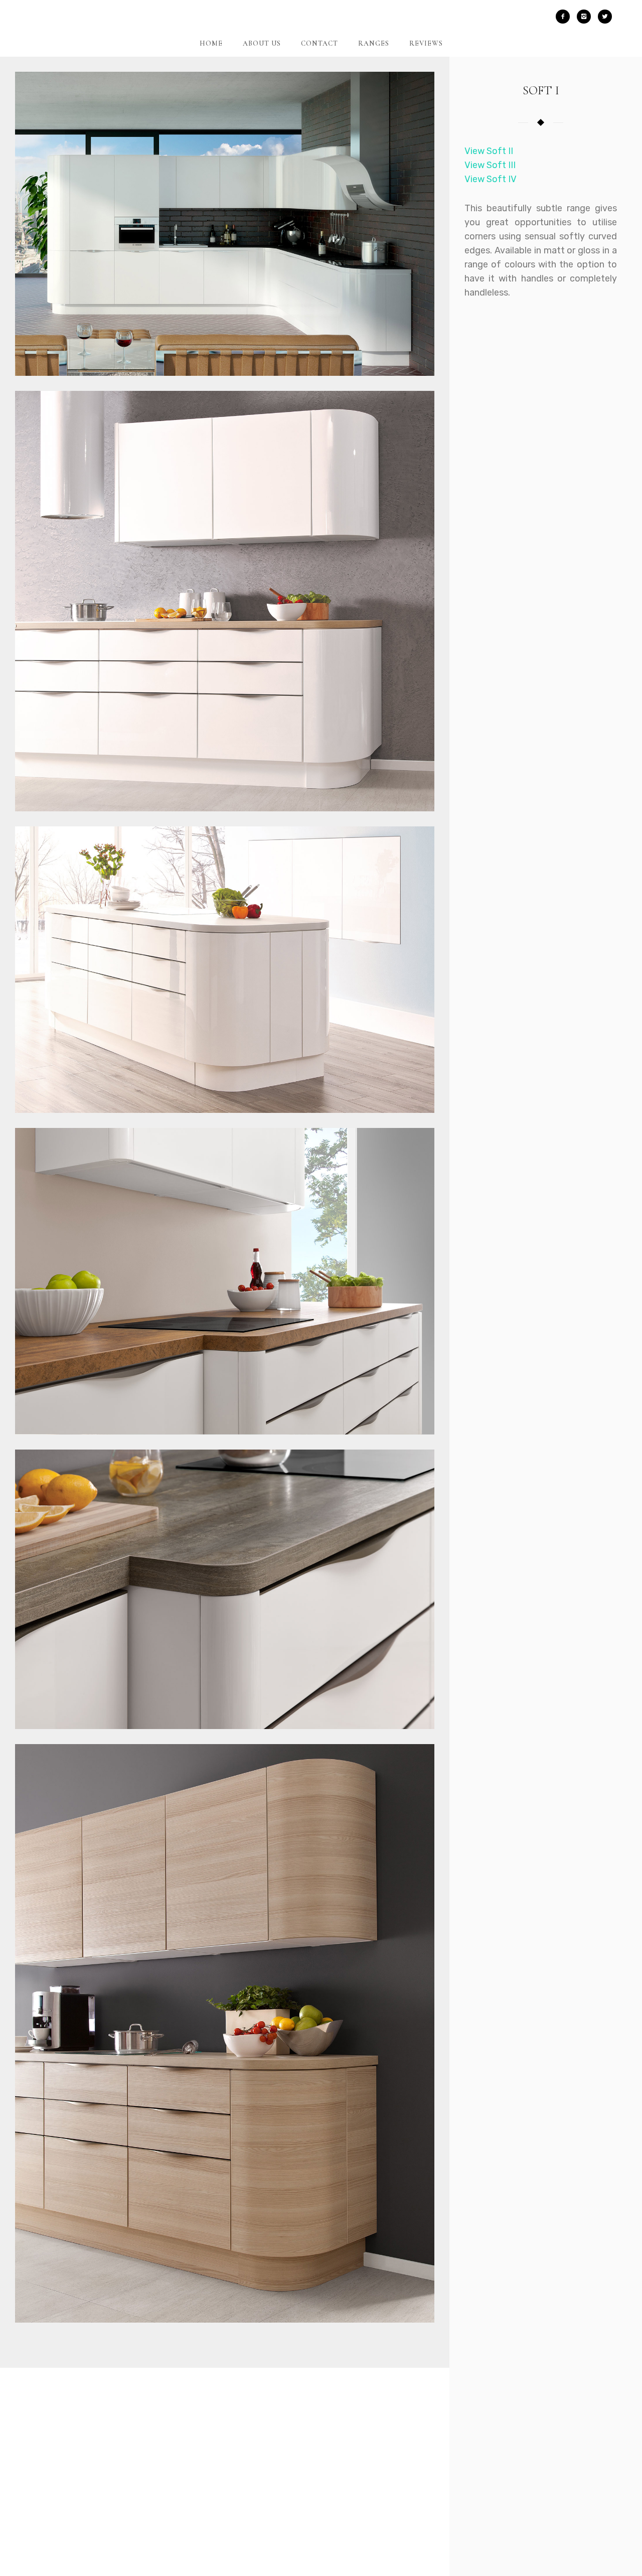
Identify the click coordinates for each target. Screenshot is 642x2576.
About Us (262, 43)
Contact (319, 43)
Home (211, 43)
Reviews (426, 43)
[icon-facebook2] (565, 17)
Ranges (374, 43)
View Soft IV (491, 179)
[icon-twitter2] (605, 17)
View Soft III (490, 165)
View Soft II (489, 151)
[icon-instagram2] (586, 17)
